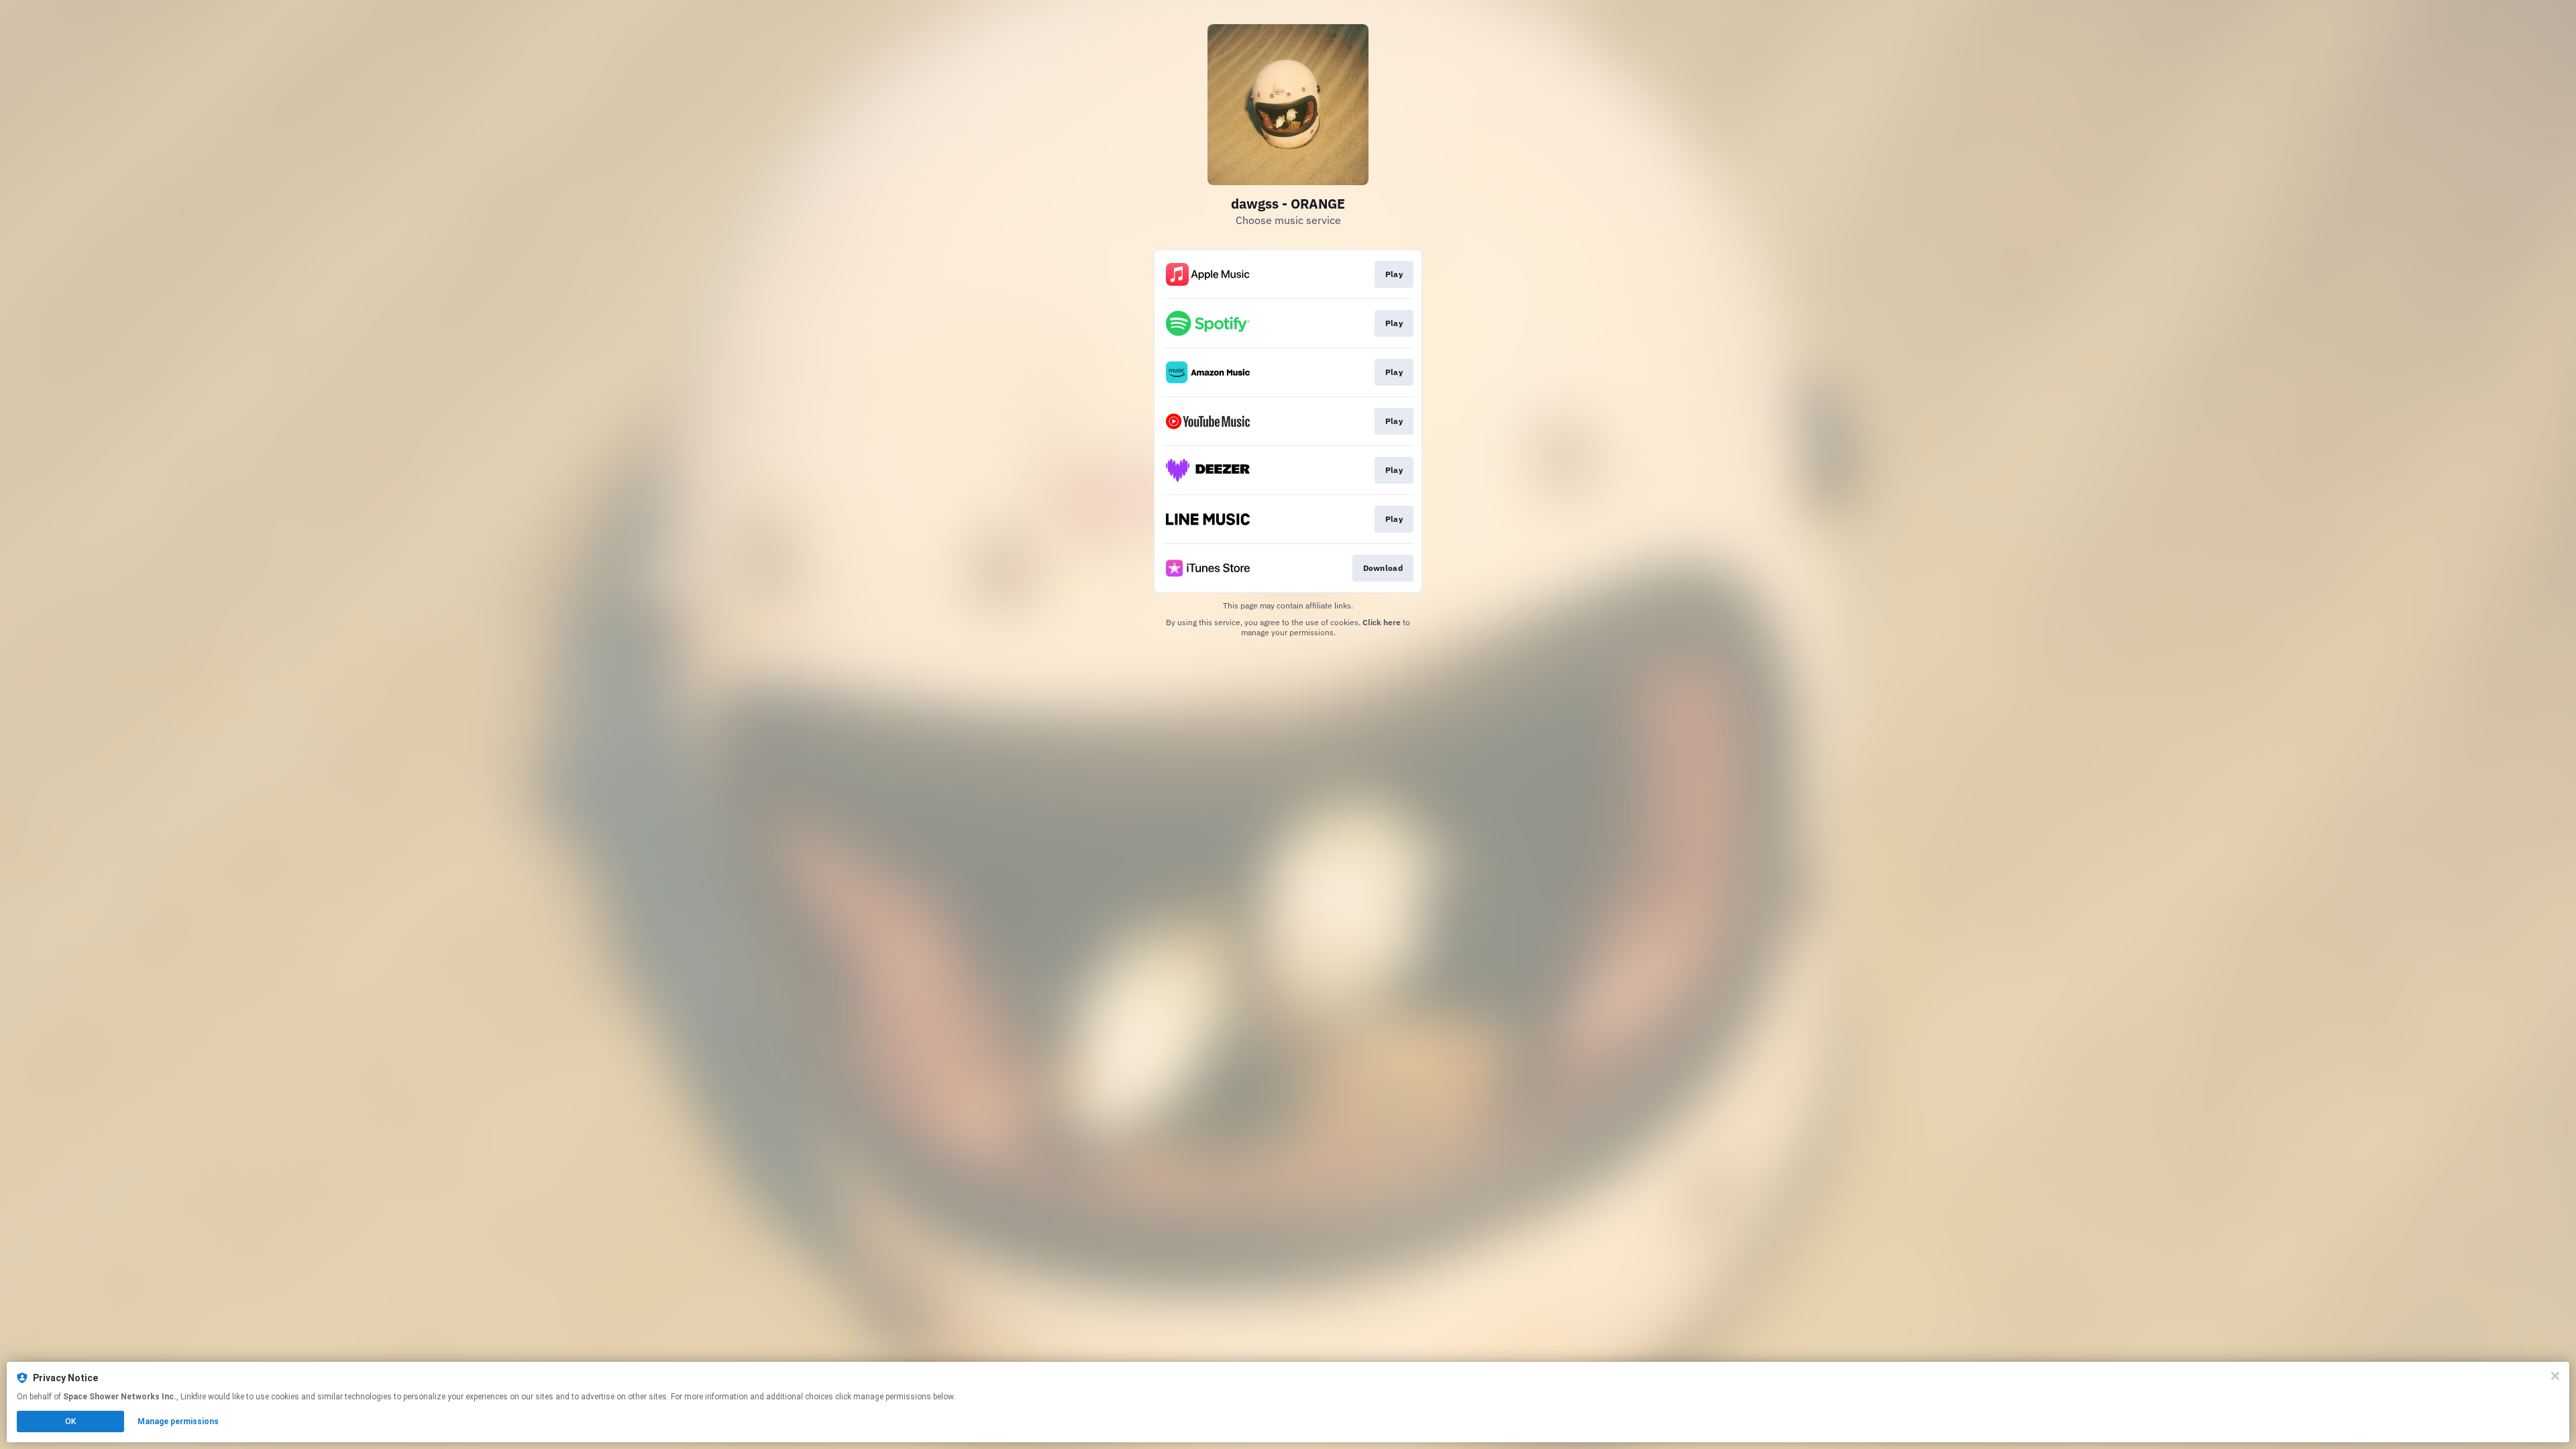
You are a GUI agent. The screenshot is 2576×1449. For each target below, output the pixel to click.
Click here (1382, 622)
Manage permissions (178, 1421)
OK (70, 1421)
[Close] (2555, 1376)
